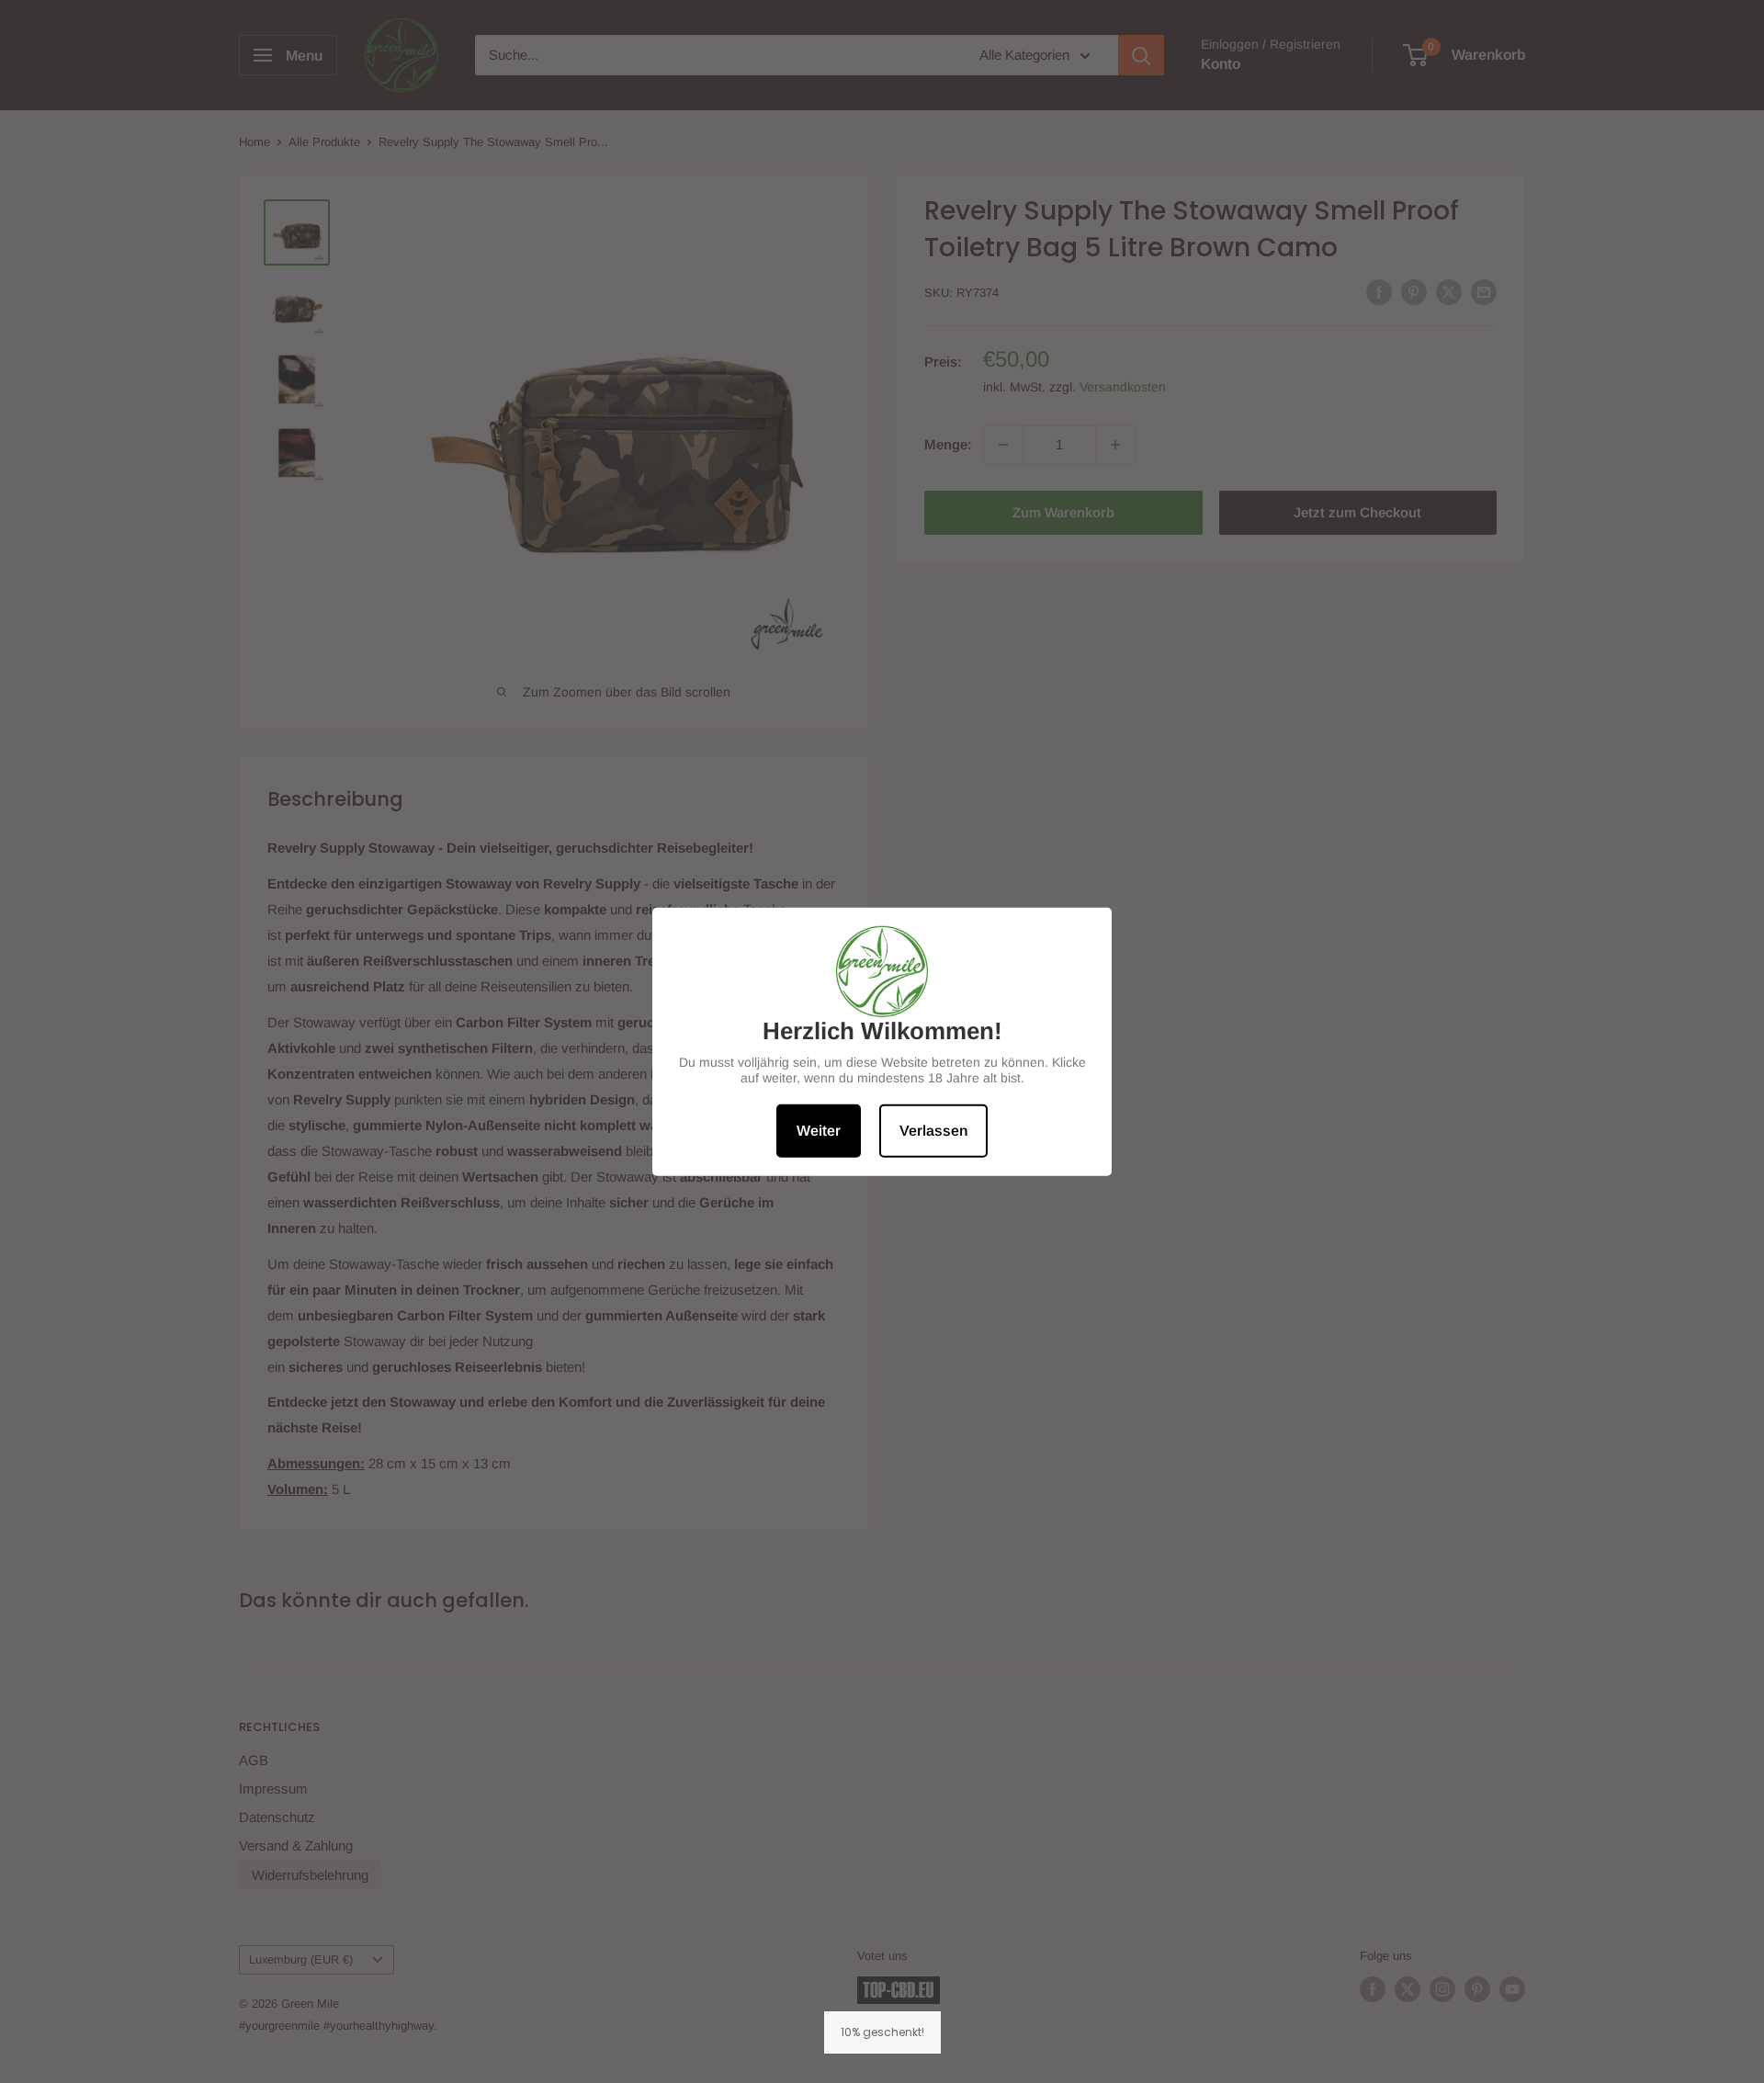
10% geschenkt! (882, 2032)
